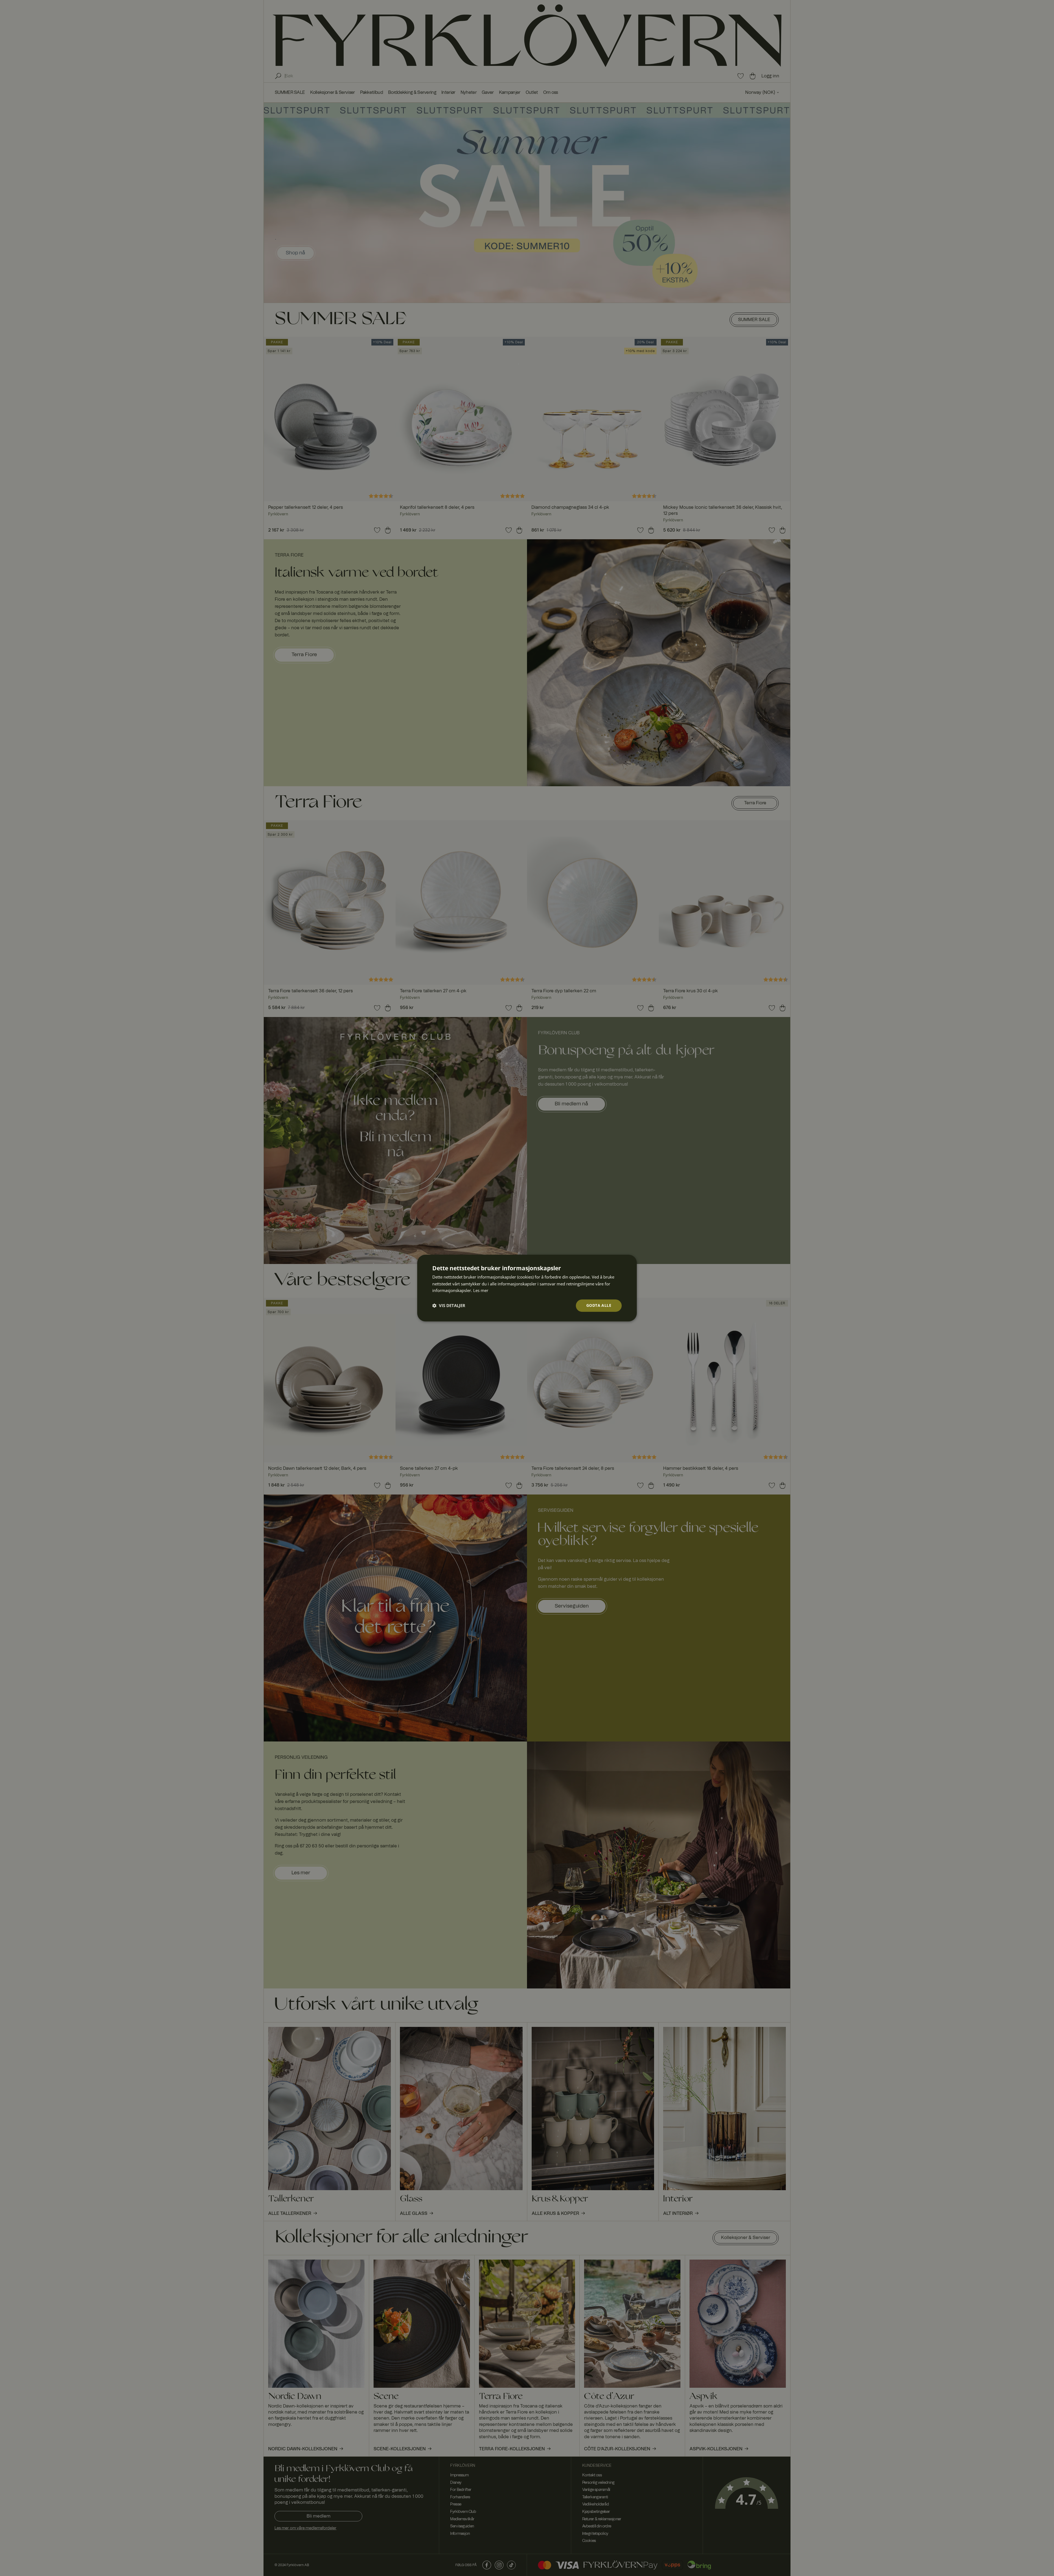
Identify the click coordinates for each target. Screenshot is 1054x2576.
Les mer (481, 1291)
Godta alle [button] (599, 1305)
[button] (449, 1306)
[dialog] (527, 1288)
